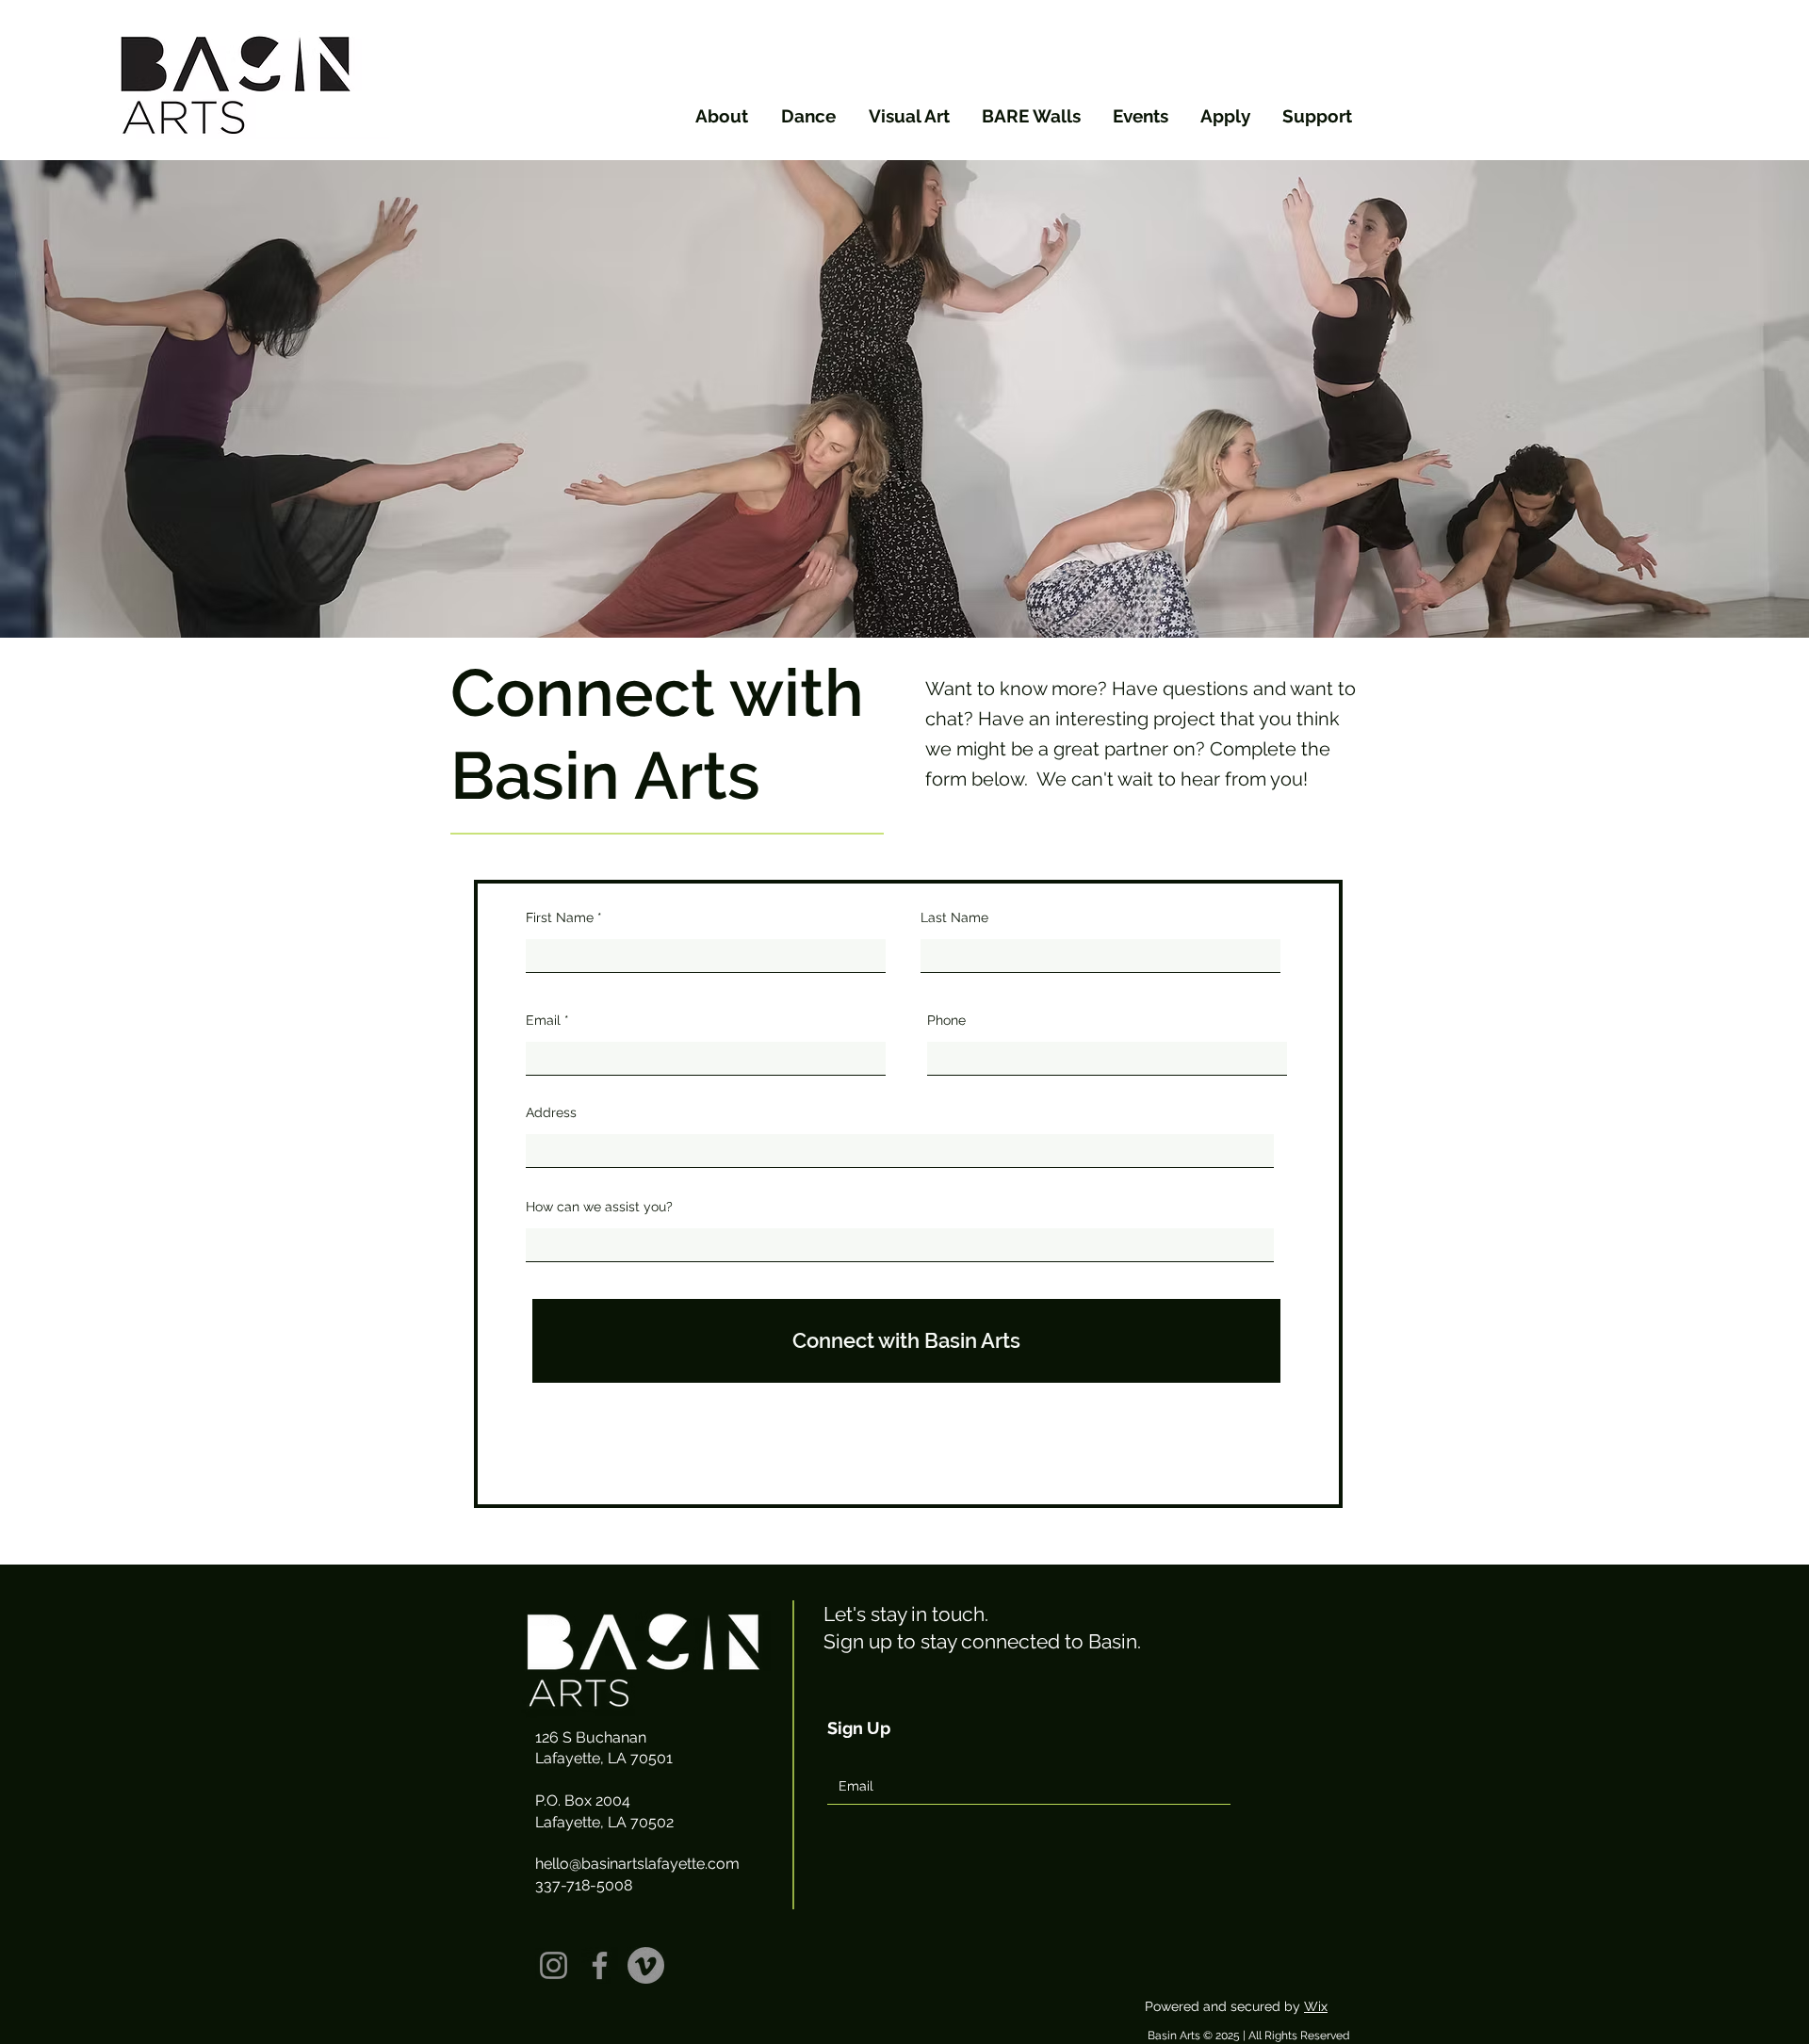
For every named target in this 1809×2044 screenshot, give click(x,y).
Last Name (954, 917)
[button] (719, 116)
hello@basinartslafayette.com (637, 1864)
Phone (946, 1020)
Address (551, 1112)
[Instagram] (554, 1965)
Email (543, 1020)
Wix (1316, 2006)
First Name (560, 917)
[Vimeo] (646, 1965)
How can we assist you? (599, 1207)
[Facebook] (600, 1965)
